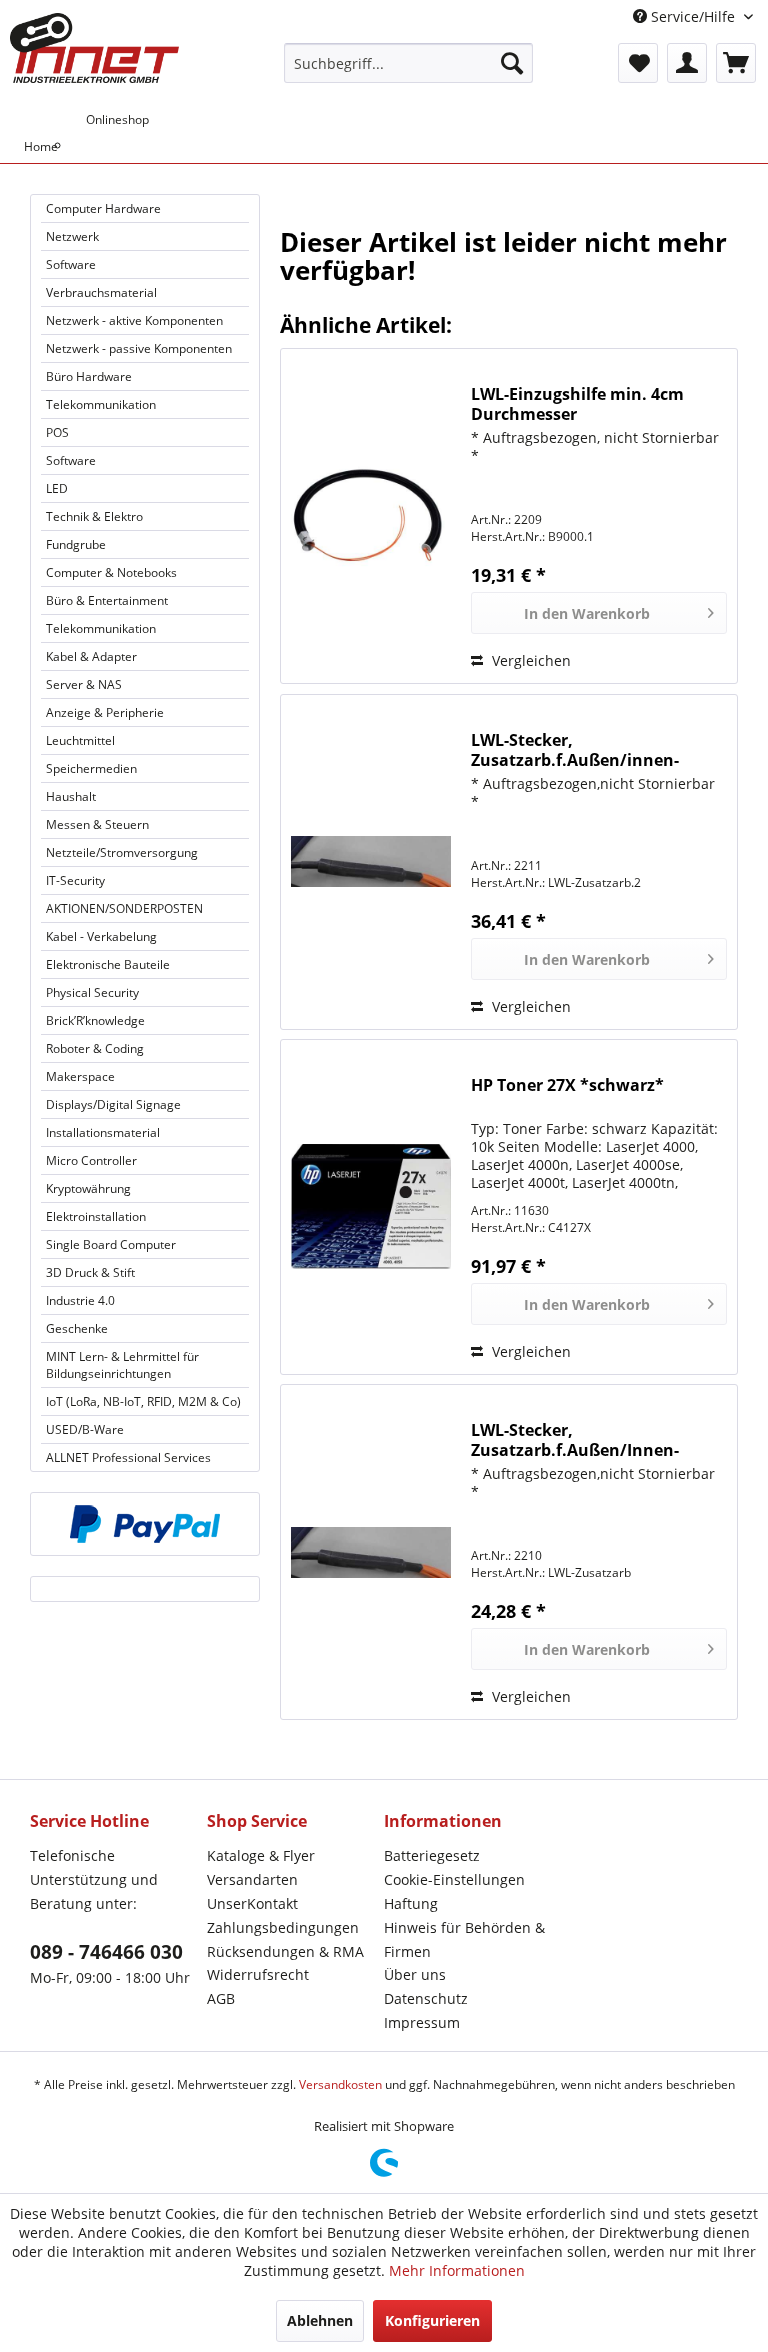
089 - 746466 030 (106, 1952)
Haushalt (71, 796)
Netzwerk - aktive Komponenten (134, 320)
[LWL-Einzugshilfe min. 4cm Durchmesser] (371, 516)
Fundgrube (76, 544)
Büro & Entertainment (107, 600)
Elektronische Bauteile (108, 964)
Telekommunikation (101, 404)
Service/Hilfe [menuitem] (693, 16)
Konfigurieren (432, 2320)
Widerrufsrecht (258, 1974)
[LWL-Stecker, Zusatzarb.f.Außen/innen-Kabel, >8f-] (371, 862)
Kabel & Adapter (91, 656)
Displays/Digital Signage (113, 1104)
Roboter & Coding (95, 1048)
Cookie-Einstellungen (454, 1879)
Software (71, 264)
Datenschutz (426, 1998)
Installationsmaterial (103, 1132)
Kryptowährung (88, 1188)
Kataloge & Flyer (261, 1855)
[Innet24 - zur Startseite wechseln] (94, 48)
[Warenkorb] (736, 63)
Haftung (411, 1903)
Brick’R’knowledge (95, 1020)
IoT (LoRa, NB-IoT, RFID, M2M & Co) (143, 1401)
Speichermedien (91, 768)
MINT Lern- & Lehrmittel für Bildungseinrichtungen (122, 1365)
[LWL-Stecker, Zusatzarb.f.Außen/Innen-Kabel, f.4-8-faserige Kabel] (371, 1552)
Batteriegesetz (432, 1855)
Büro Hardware (89, 376)
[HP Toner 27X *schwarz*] (371, 1207)
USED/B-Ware (85, 1429)
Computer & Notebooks (111, 572)
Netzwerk (72, 236)
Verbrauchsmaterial (101, 292)
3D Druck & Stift (90, 1272)
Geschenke (77, 1328)
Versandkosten (340, 2084)
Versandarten (252, 1879)
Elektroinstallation (96, 1216)
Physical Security (92, 992)
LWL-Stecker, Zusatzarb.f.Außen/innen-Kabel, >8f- (575, 750)
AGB (221, 1998)
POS (57, 432)
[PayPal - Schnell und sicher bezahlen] (145, 1524)
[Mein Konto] (687, 63)
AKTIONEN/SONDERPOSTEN (124, 908)
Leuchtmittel (80, 740)
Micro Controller (91, 1160)
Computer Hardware (103, 208)
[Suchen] (512, 63)
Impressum (422, 2022)
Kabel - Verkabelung (101, 936)
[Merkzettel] (638, 63)
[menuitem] (409, 63)
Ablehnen (320, 2320)
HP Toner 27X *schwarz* (567, 1085)
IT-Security (75, 880)
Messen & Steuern (97, 824)
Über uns (415, 1974)
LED (57, 488)
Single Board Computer (111, 1244)
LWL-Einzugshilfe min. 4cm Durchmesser (577, 404)
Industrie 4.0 (80, 1300)
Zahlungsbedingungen (283, 1927)
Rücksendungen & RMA (285, 1951)
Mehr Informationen (457, 2270)
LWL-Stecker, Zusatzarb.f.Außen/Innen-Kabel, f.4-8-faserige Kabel (575, 1440)
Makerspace (80, 1076)
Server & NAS (84, 684)
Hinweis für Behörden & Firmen (464, 1939)
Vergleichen (529, 660)
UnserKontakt (252, 1903)
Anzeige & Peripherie (105, 712)
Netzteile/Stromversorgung (122, 852)
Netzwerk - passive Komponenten (139, 348)
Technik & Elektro (94, 516)
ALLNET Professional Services (128, 1457)
